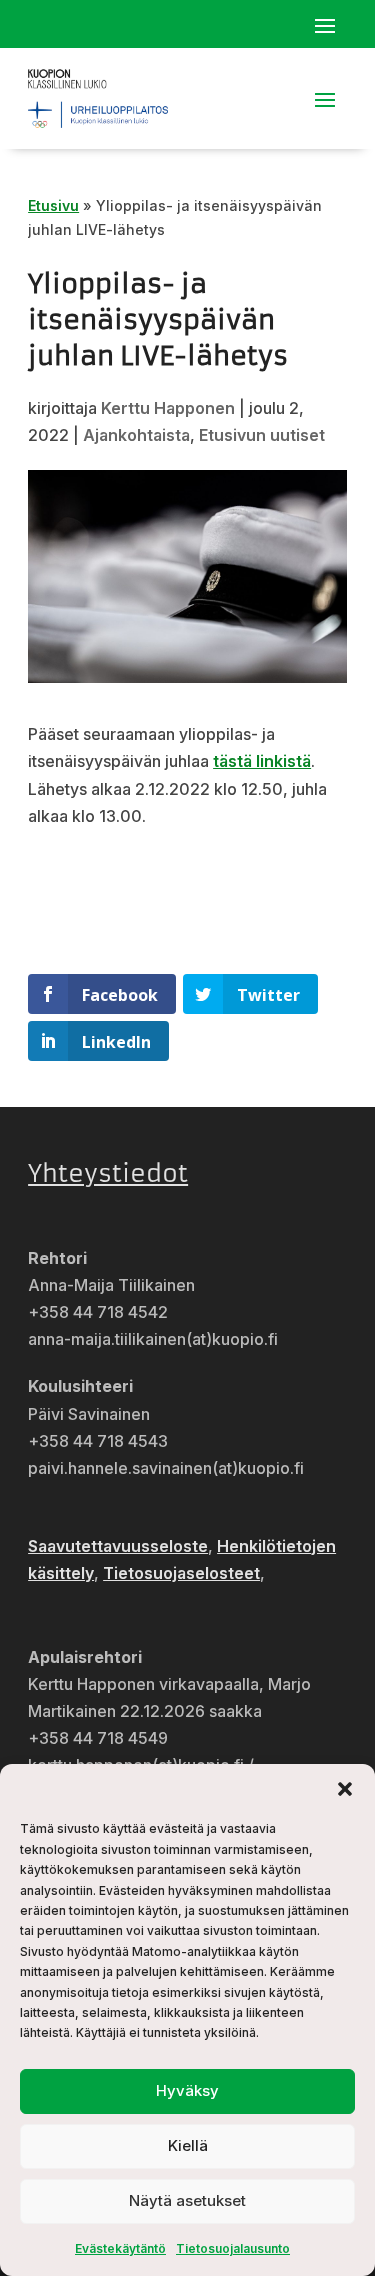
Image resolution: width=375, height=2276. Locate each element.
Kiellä (188, 2145)
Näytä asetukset (187, 2200)
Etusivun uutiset (262, 435)
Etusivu (53, 205)
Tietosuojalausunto (233, 2248)
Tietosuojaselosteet (181, 1573)
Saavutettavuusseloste (118, 1546)
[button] (345, 1789)
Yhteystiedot (108, 1174)
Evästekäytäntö (120, 2248)
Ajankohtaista (136, 435)
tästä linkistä (262, 761)
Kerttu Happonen (168, 408)
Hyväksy (187, 2090)
